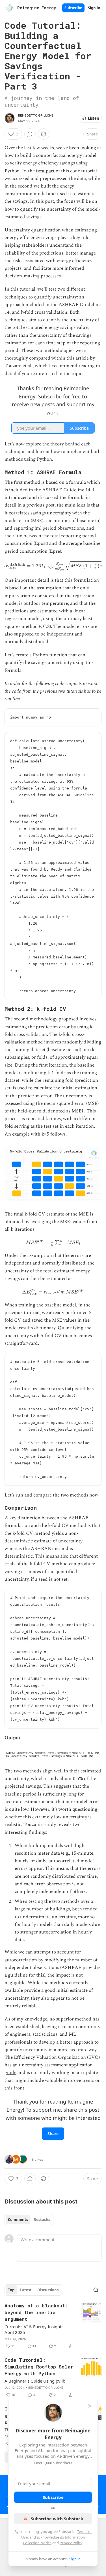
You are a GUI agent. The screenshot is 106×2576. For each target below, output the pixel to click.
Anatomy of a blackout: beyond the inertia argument (36, 2312)
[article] (53, 2326)
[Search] (96, 2290)
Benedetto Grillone (36, 115)
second (25, 186)
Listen (94, 118)
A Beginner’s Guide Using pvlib (35, 2381)
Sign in (94, 8)
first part (45, 171)
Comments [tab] (18, 2220)
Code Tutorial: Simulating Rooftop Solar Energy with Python (39, 2367)
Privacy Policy (71, 2543)
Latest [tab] (26, 2290)
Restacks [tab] (42, 2220)
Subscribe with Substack (57, 2519)
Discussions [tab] (48, 2290)
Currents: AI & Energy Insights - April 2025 (35, 2329)
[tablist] (29, 2220)
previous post (40, 505)
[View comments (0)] (30, 134)
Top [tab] (11, 2290)
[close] (90, 2406)
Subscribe (73, 8)
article (82, 358)
